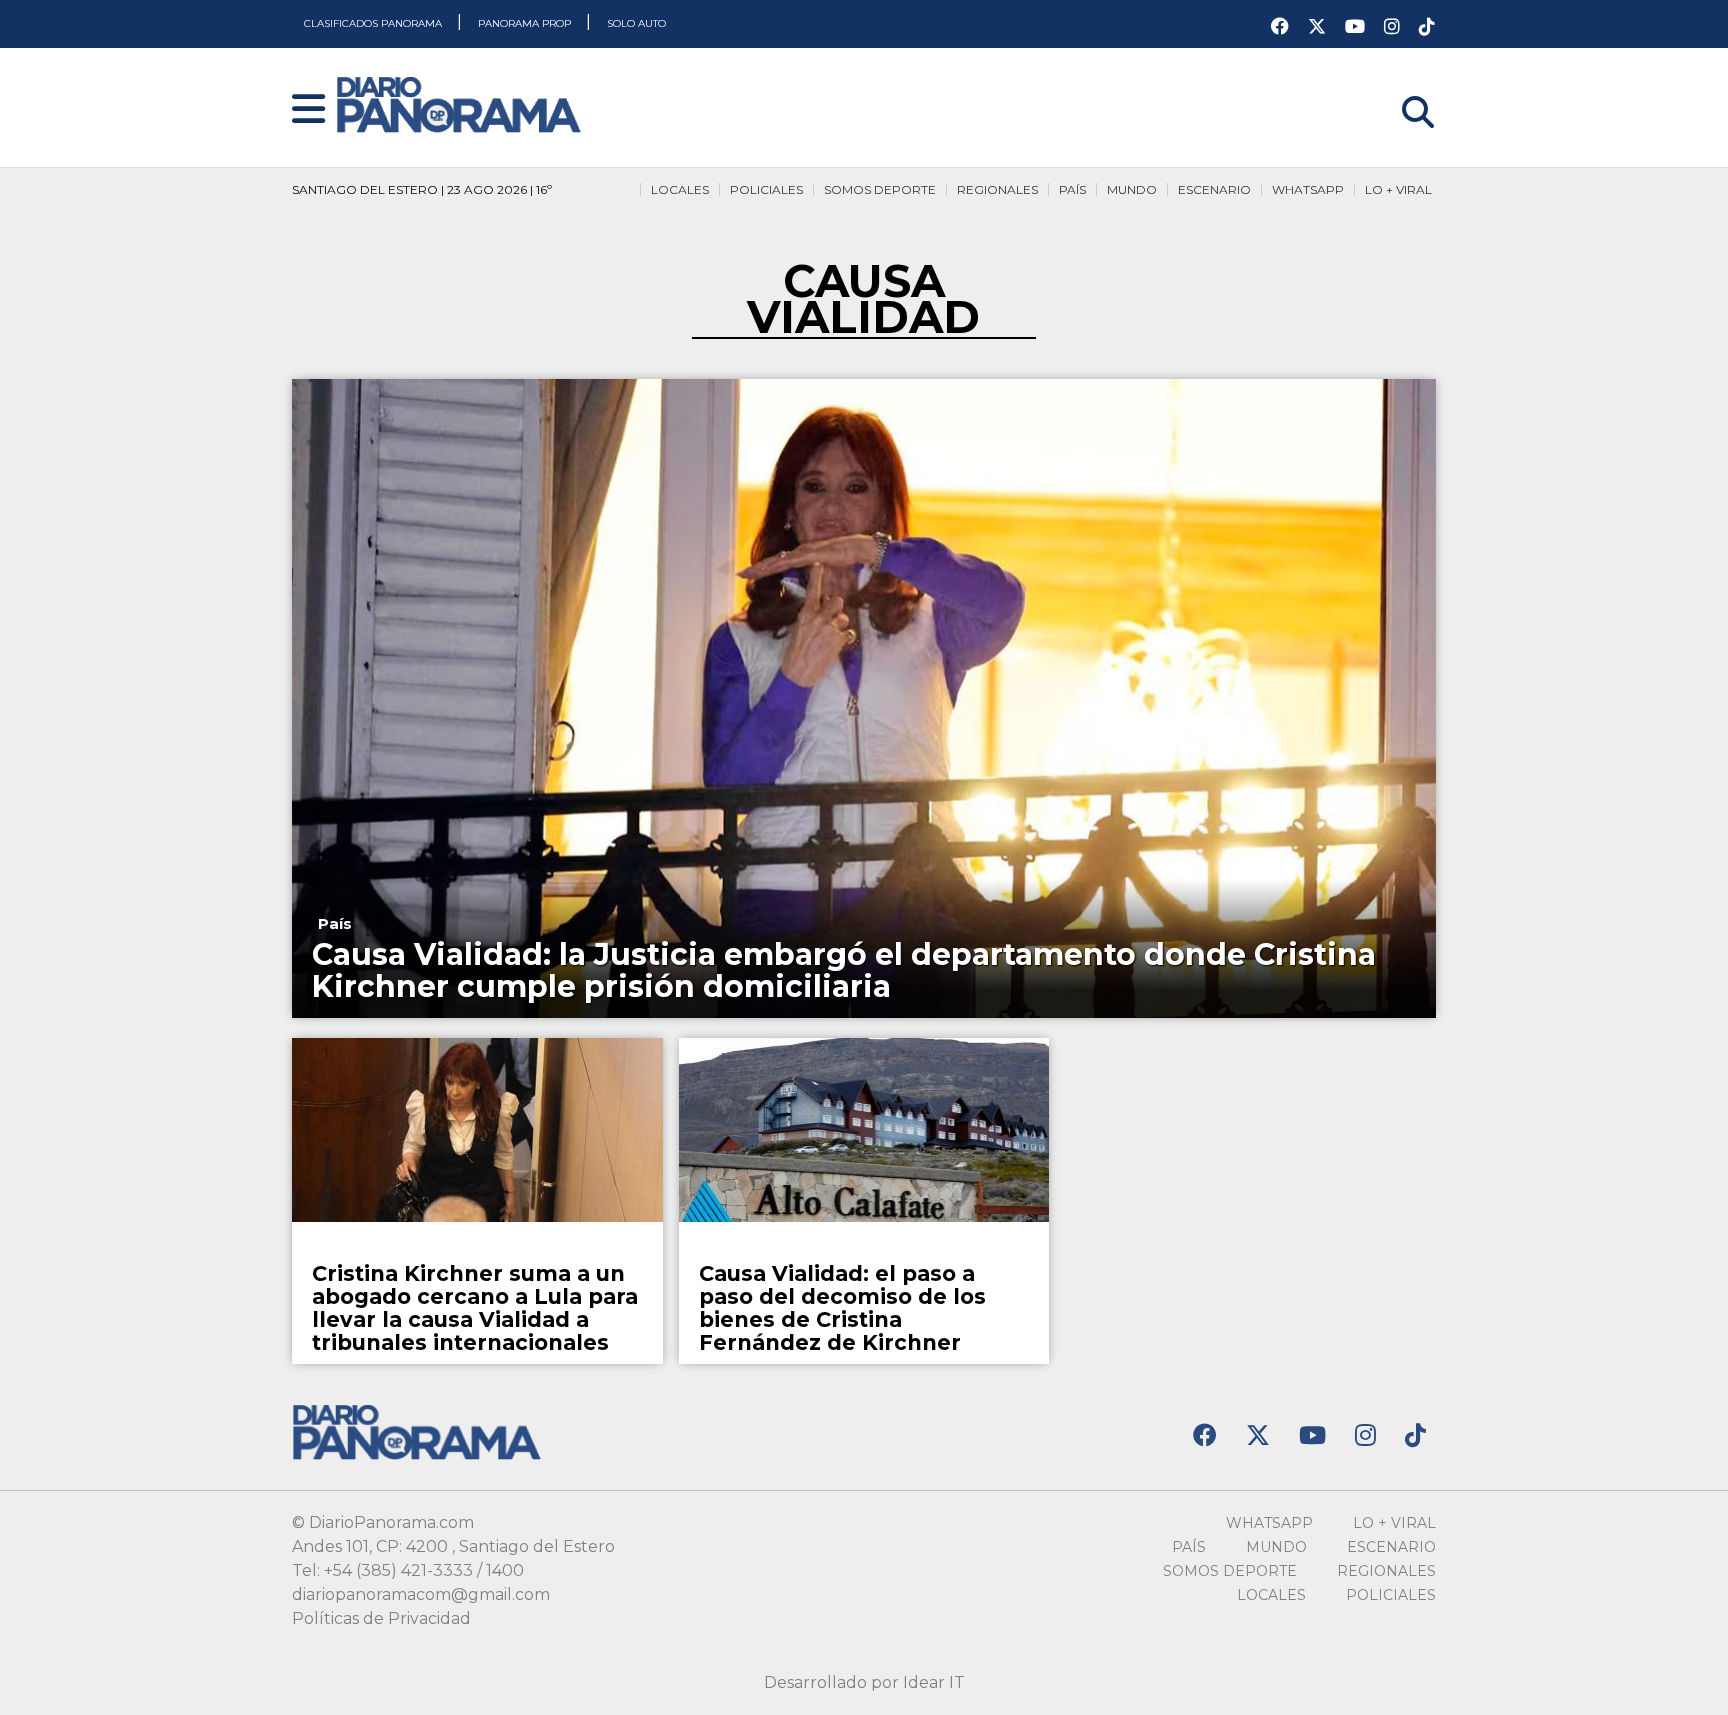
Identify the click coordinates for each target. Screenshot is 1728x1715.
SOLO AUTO (636, 23)
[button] (308, 110)
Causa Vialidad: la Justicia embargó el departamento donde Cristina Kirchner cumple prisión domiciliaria (844, 970)
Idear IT (934, 1682)
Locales (680, 189)
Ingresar (1402, 86)
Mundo (1132, 189)
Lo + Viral (1398, 189)
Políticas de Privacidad (381, 1618)
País (1072, 189)
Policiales (766, 189)
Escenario (1214, 189)
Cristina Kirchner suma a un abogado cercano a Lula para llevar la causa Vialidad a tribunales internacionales (475, 1308)
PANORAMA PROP (526, 23)
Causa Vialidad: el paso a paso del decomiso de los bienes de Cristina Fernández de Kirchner (842, 1308)
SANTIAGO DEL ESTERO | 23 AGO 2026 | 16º (422, 189)
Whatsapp (1308, 189)
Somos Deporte (880, 189)
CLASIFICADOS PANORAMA (374, 23)
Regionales (997, 189)
